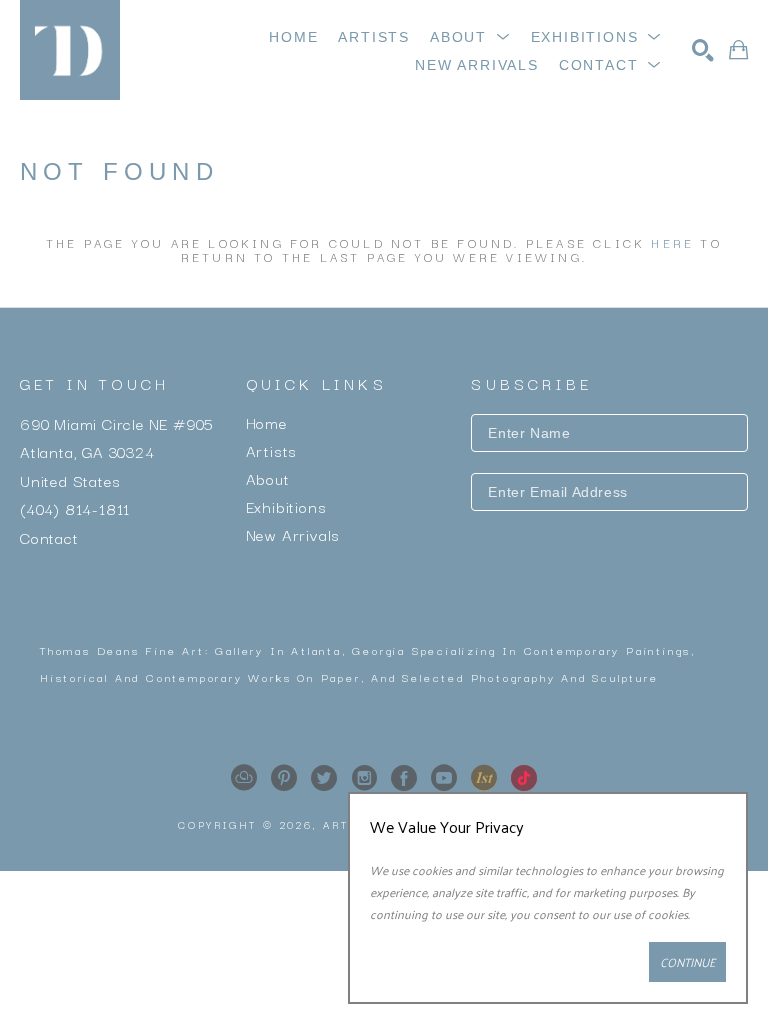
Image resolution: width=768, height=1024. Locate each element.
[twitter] (324, 778)
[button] (470, 37)
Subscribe (610, 549)
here (672, 242)
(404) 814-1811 (75, 508)
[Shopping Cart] (738, 50)
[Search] (703, 50)
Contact (49, 536)
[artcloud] (244, 778)
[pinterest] (284, 778)
